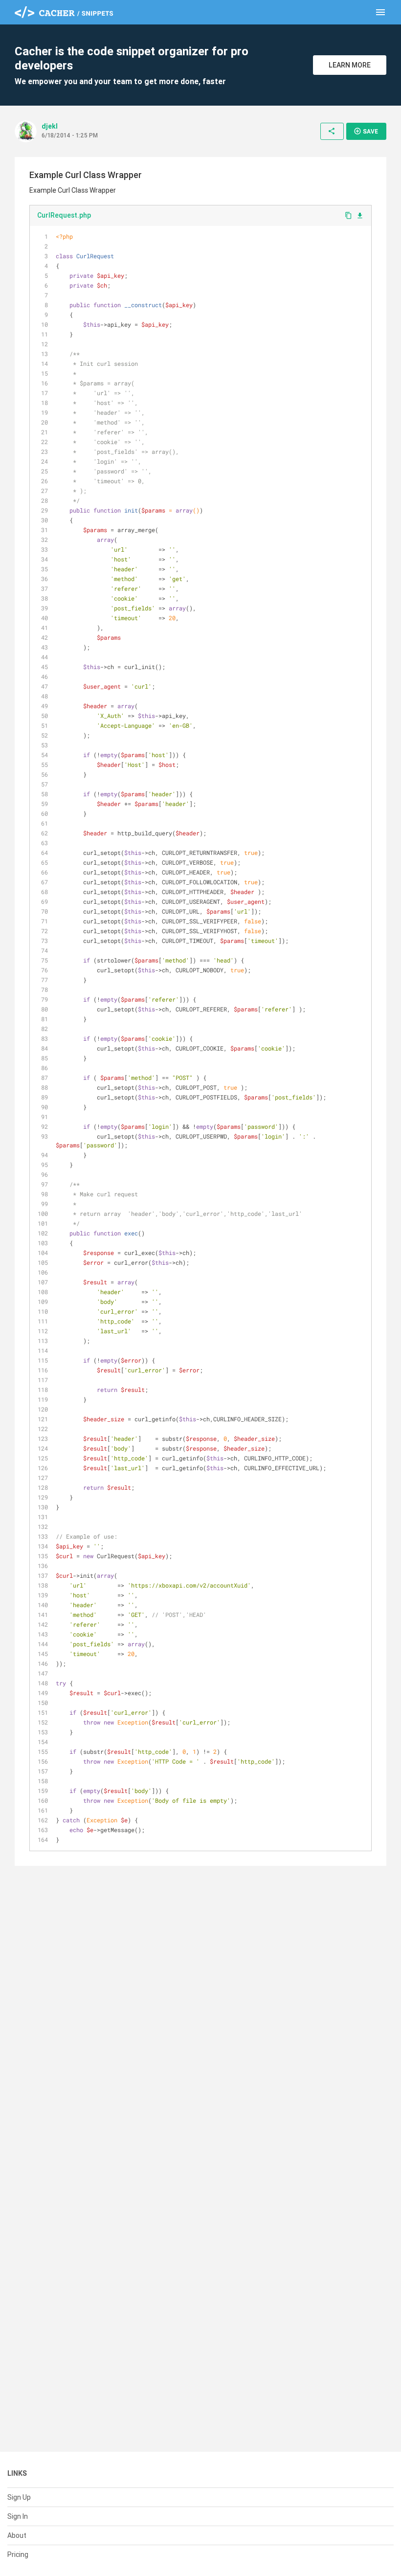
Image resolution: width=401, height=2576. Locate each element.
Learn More (350, 65)
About (17, 2535)
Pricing (18, 2554)
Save (366, 131)
